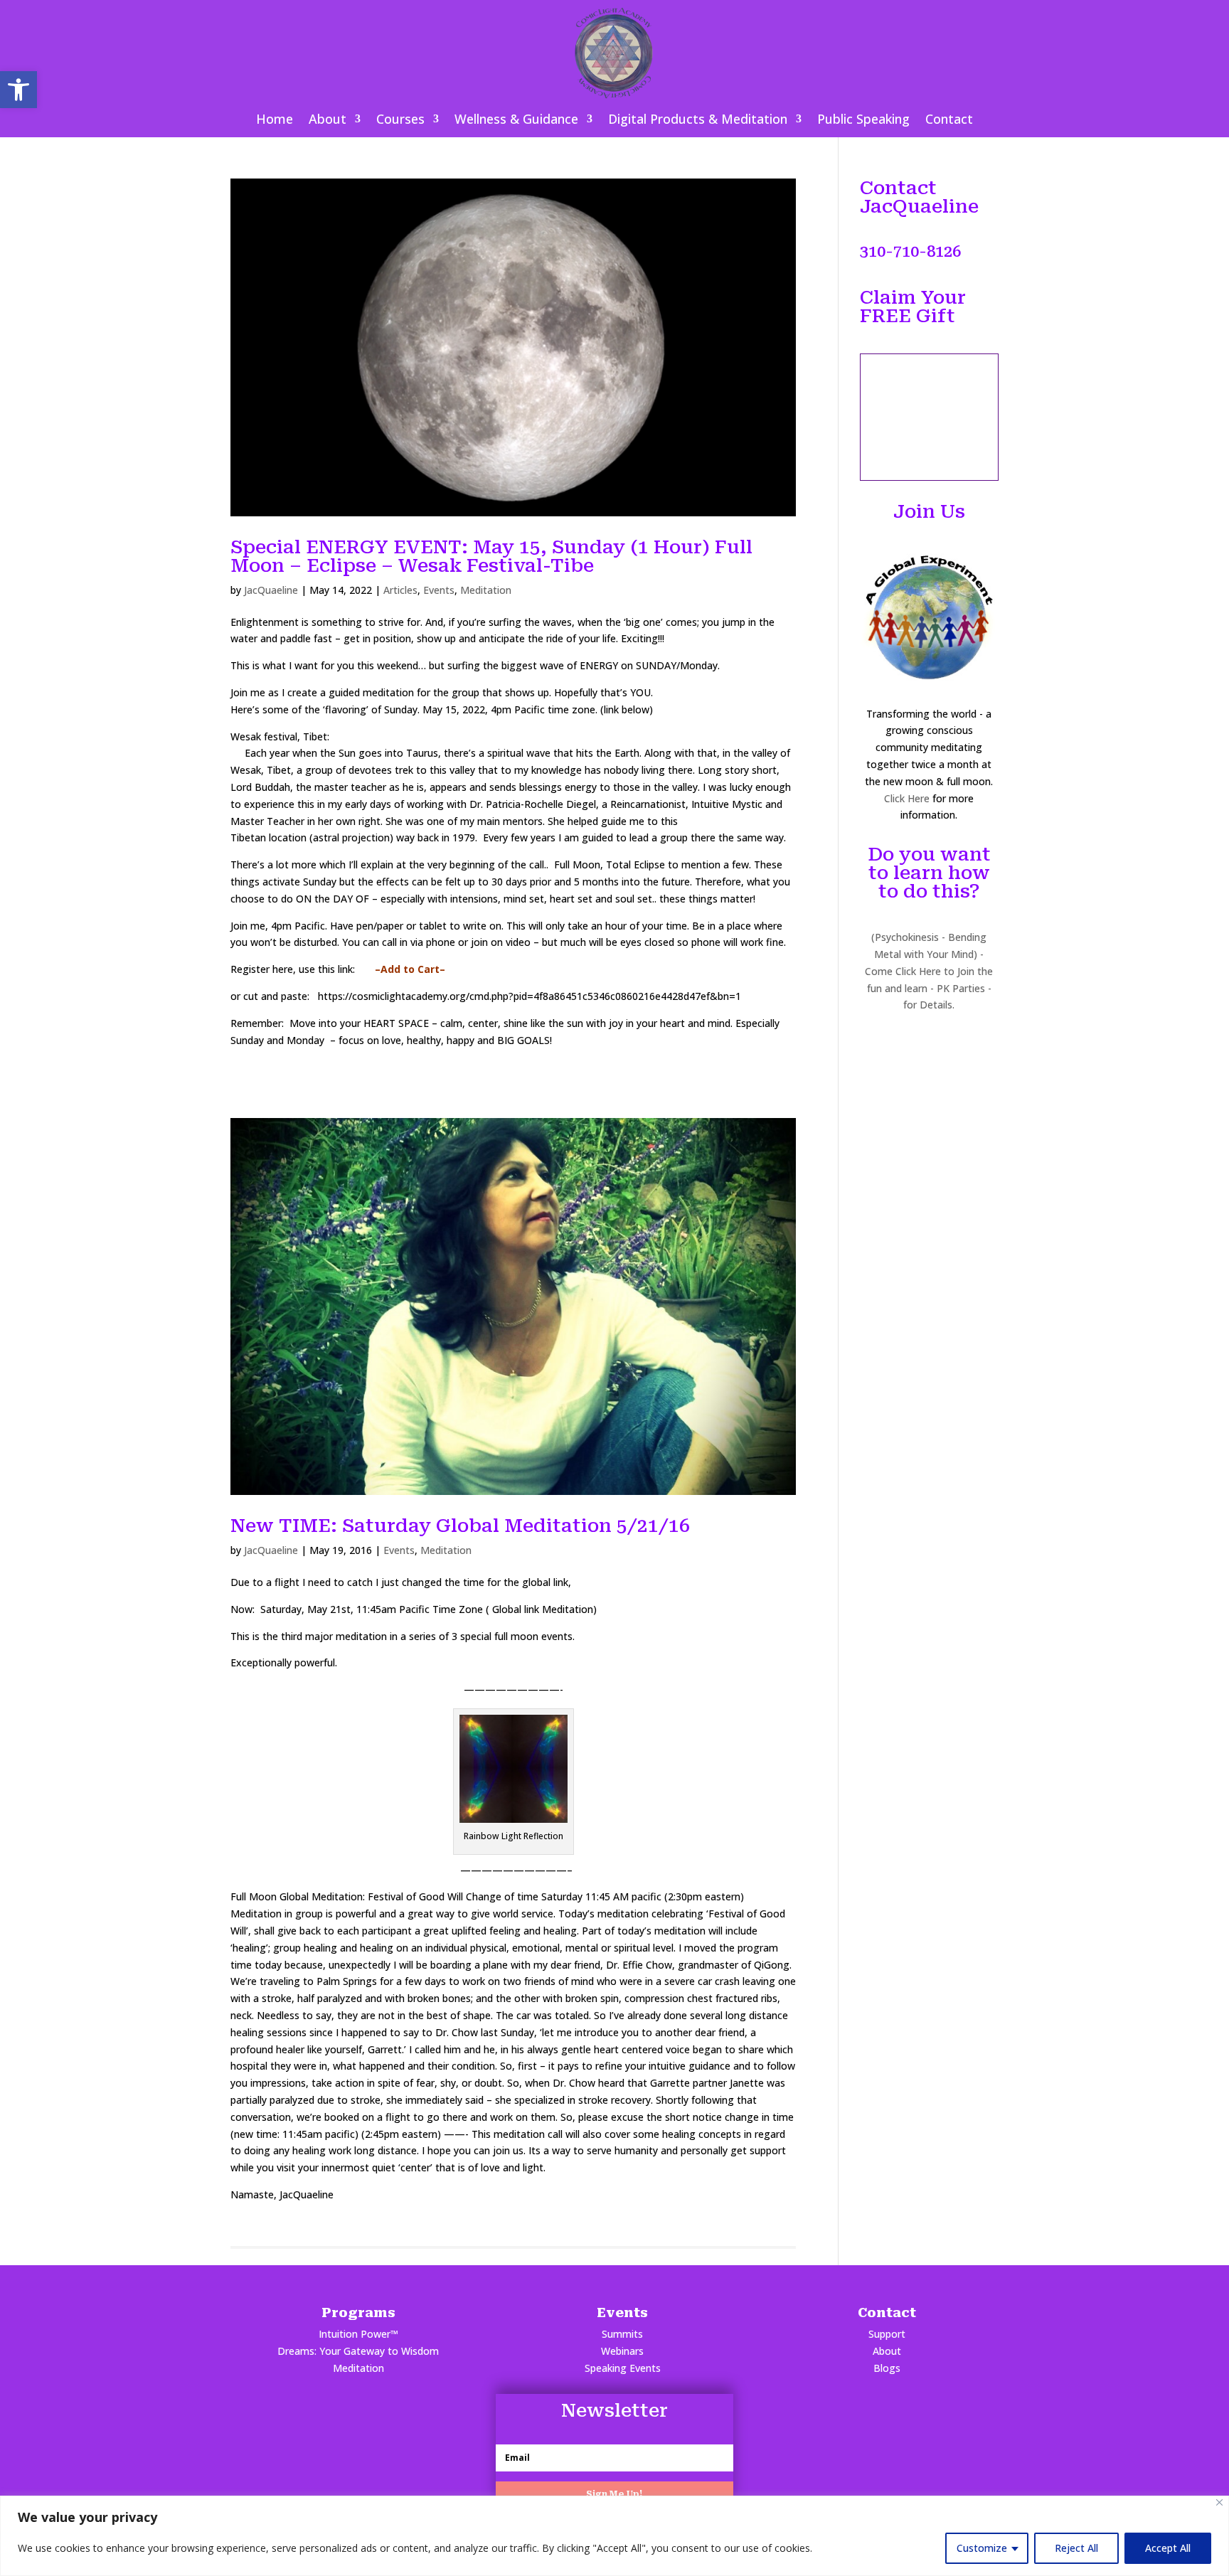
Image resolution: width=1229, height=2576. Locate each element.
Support (887, 2334)
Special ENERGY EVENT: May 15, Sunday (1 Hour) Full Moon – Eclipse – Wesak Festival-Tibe (491, 556)
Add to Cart (410, 969)
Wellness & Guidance (516, 121)
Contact (949, 121)
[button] (18, 90)
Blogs (887, 2368)
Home (275, 121)
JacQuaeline (271, 590)
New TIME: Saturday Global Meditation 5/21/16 (460, 1526)
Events (439, 590)
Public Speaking (863, 121)
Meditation (486, 590)
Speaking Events (623, 2368)
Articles (400, 590)
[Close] (1219, 2502)
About (328, 121)
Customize (982, 2548)
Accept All (1168, 2548)
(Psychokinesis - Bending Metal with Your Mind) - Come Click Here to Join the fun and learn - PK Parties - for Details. (929, 971)
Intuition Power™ (358, 2334)
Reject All (1076, 2548)
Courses (400, 121)
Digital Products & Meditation (698, 121)
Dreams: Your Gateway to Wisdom (358, 2351)
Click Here (907, 798)
